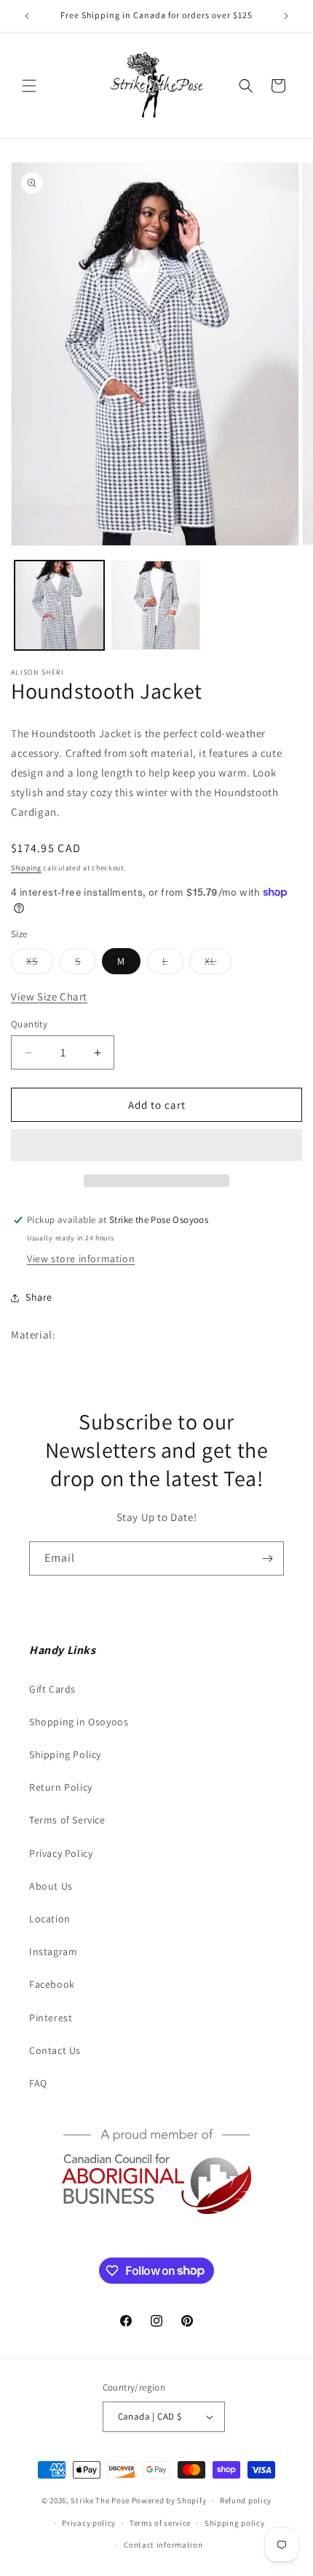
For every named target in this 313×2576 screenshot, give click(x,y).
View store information (81, 1259)
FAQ (38, 2083)
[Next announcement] (286, 16)
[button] (29, 86)
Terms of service (160, 2523)
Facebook (52, 1984)
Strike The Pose (100, 2500)
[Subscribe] (267, 1558)
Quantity (29, 1024)
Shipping (26, 868)
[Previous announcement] (27, 16)
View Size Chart (49, 996)
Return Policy (61, 1787)
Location (50, 1919)
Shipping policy (235, 2523)
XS (40, 964)
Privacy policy (89, 2523)
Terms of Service (67, 1820)
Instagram (53, 1951)
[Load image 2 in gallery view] (156, 605)
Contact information (163, 2545)
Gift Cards (52, 1689)
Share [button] (39, 1297)
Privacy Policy (61, 1853)
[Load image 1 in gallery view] (59, 605)
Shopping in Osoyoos (79, 1722)
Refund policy (246, 2500)
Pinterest (51, 2018)
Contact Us (55, 2050)
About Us (51, 1886)
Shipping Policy (65, 1754)
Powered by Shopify (169, 2500)
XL (218, 964)
